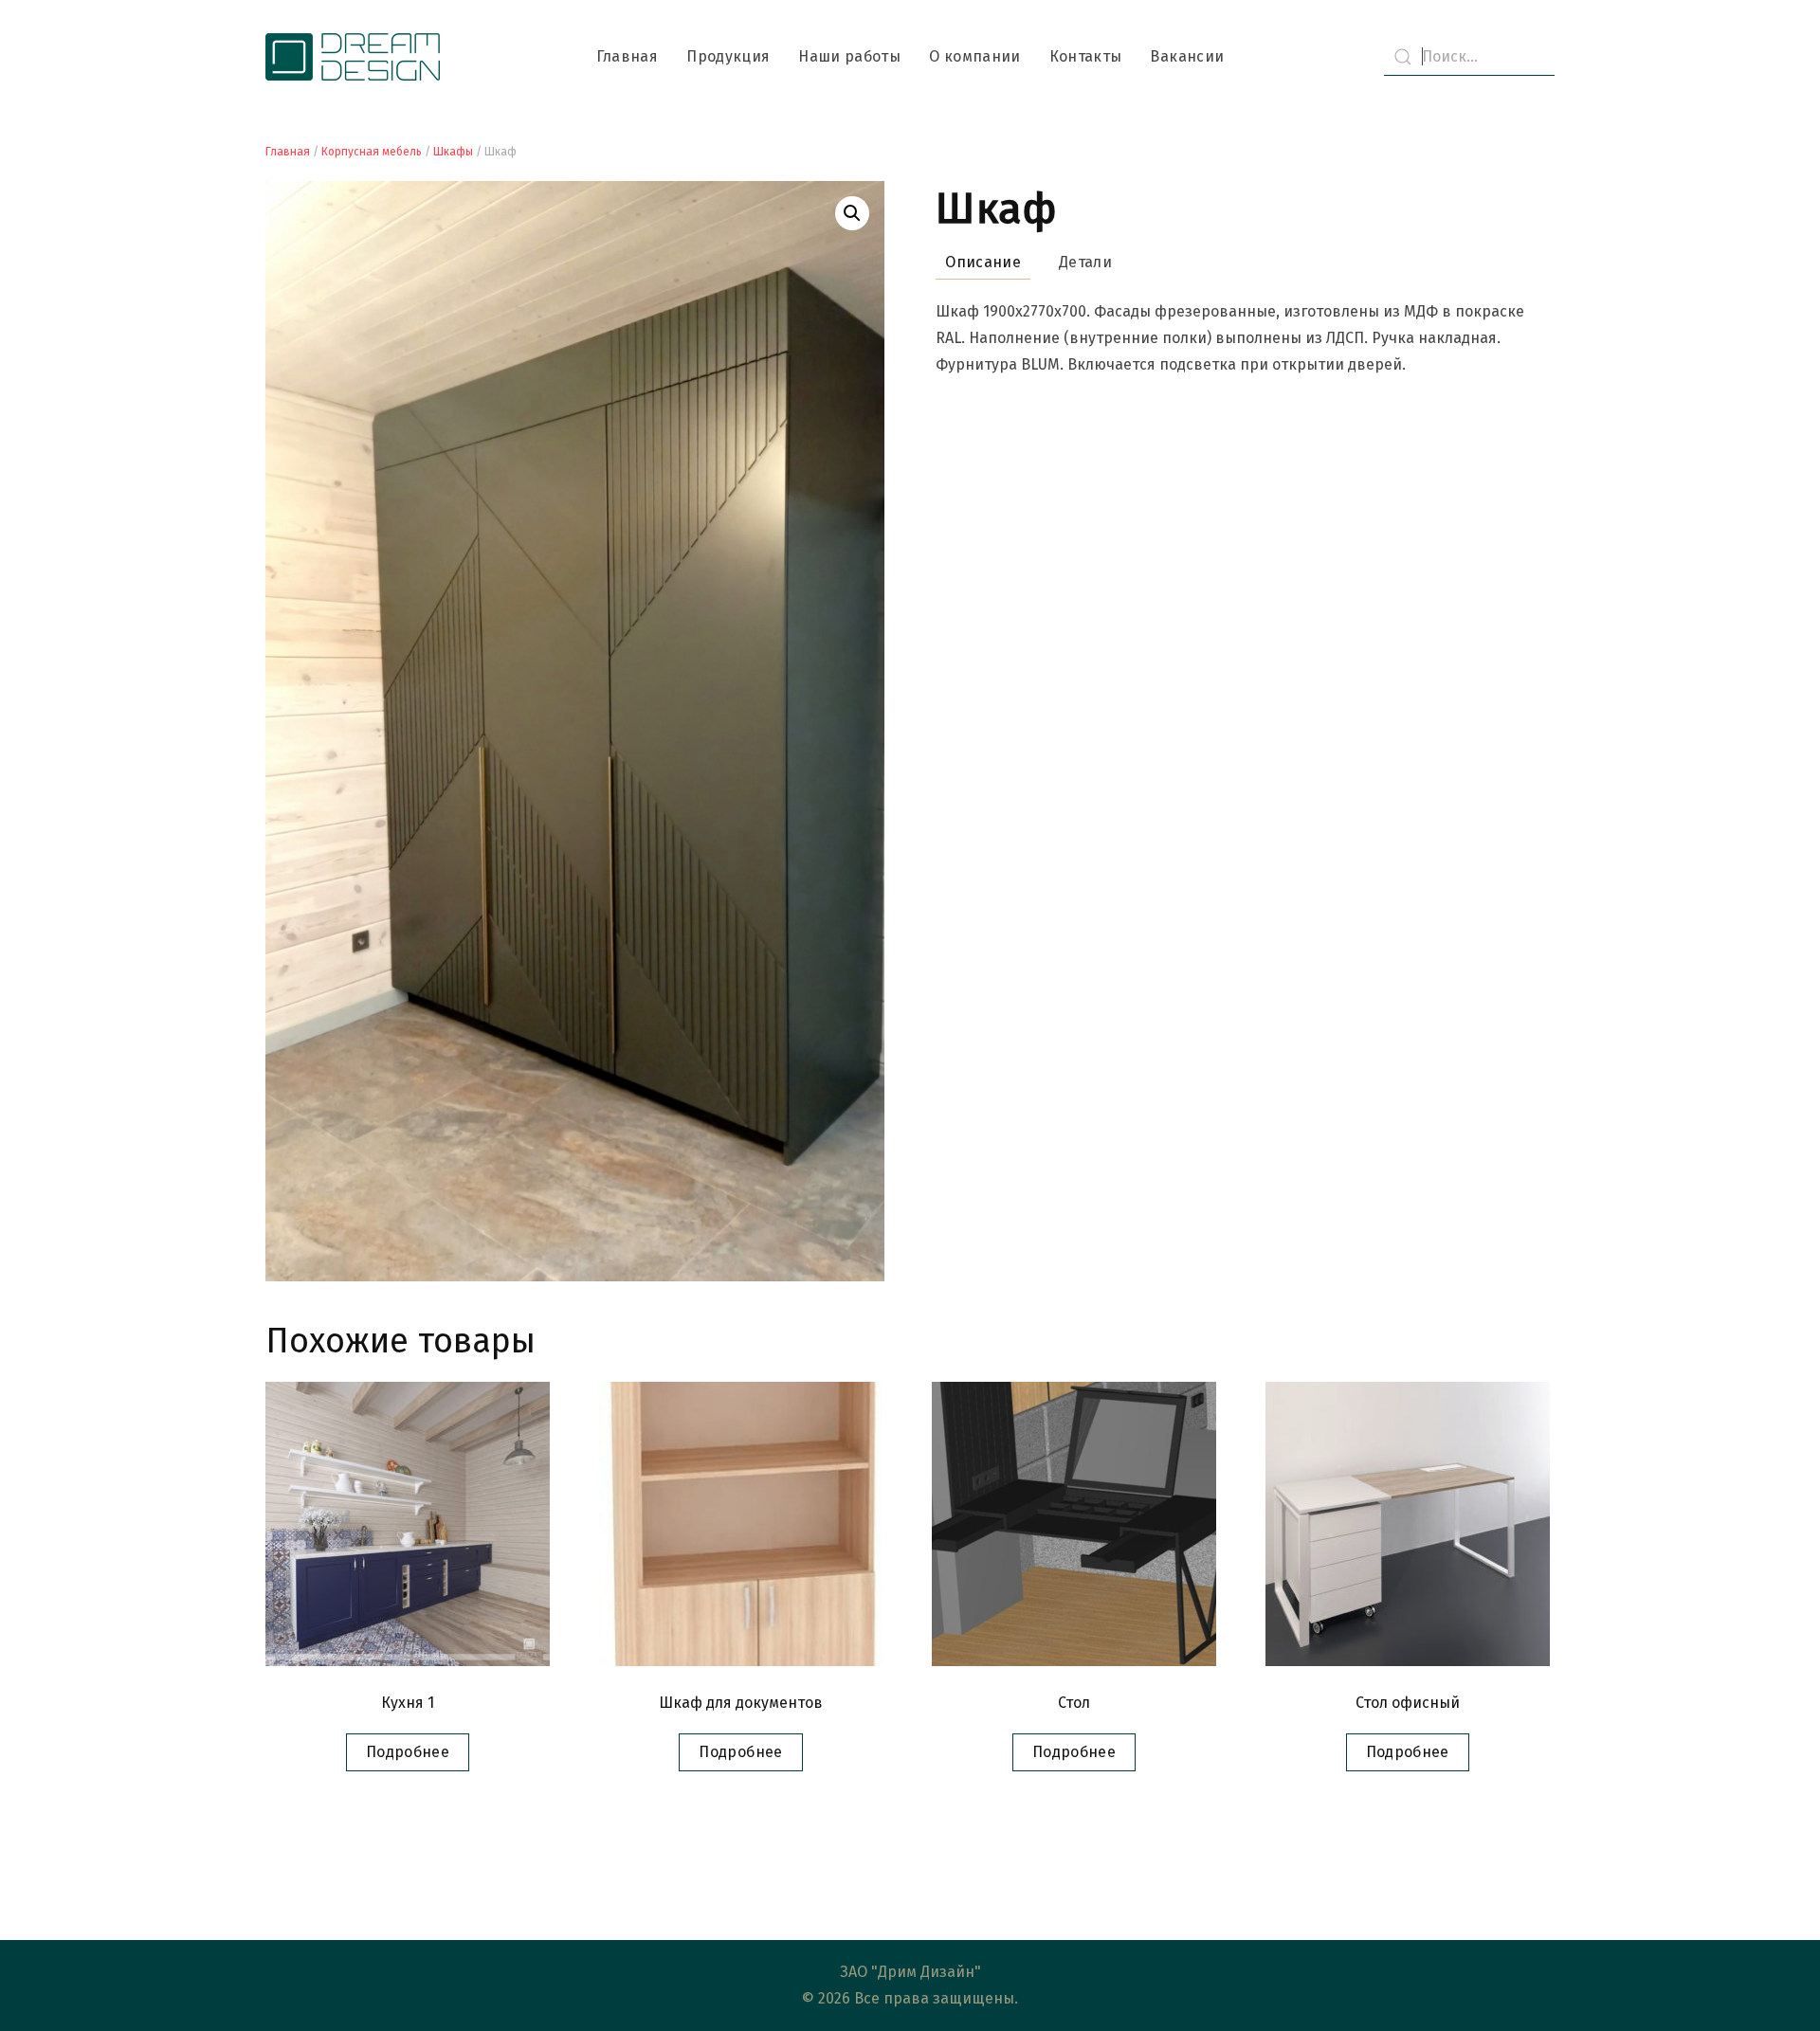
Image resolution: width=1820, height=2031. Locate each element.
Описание (983, 262)
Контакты (1086, 56)
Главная (627, 56)
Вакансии (1187, 56)
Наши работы (849, 56)
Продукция (728, 56)
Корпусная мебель (372, 152)
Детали (1085, 262)
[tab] (974, 263)
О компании (975, 56)
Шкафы (453, 152)
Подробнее (408, 1752)
